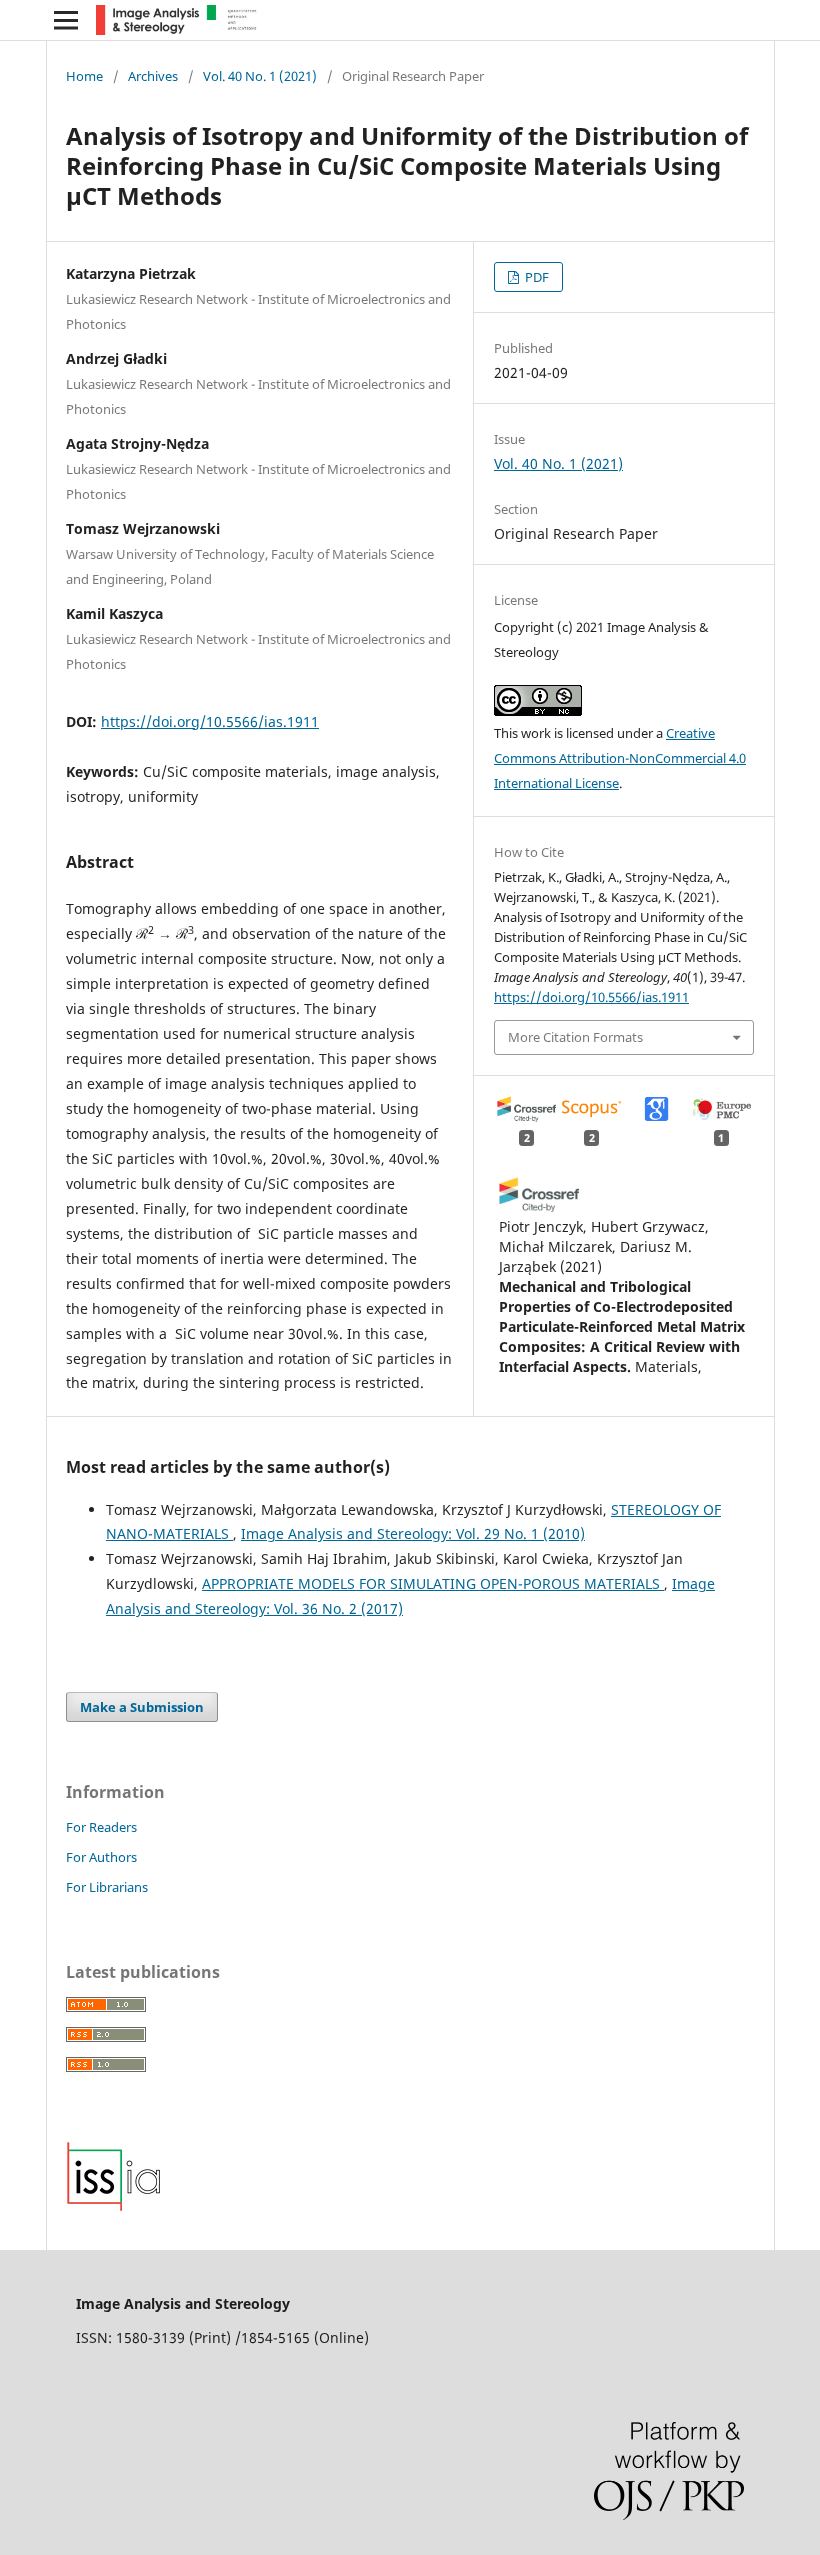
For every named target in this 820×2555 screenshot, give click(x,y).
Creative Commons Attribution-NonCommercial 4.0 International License (620, 758)
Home (84, 76)
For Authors (101, 1857)
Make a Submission (142, 1707)
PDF (535, 277)
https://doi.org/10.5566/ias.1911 (210, 721)
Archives (153, 76)
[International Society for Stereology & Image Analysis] (114, 2206)
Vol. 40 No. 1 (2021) (260, 76)
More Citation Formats (575, 1037)
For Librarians (107, 1887)
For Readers (101, 1827)
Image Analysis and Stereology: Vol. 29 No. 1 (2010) (413, 1533)
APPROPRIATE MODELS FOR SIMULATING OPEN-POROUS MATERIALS (433, 1583)
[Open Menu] (66, 20)
